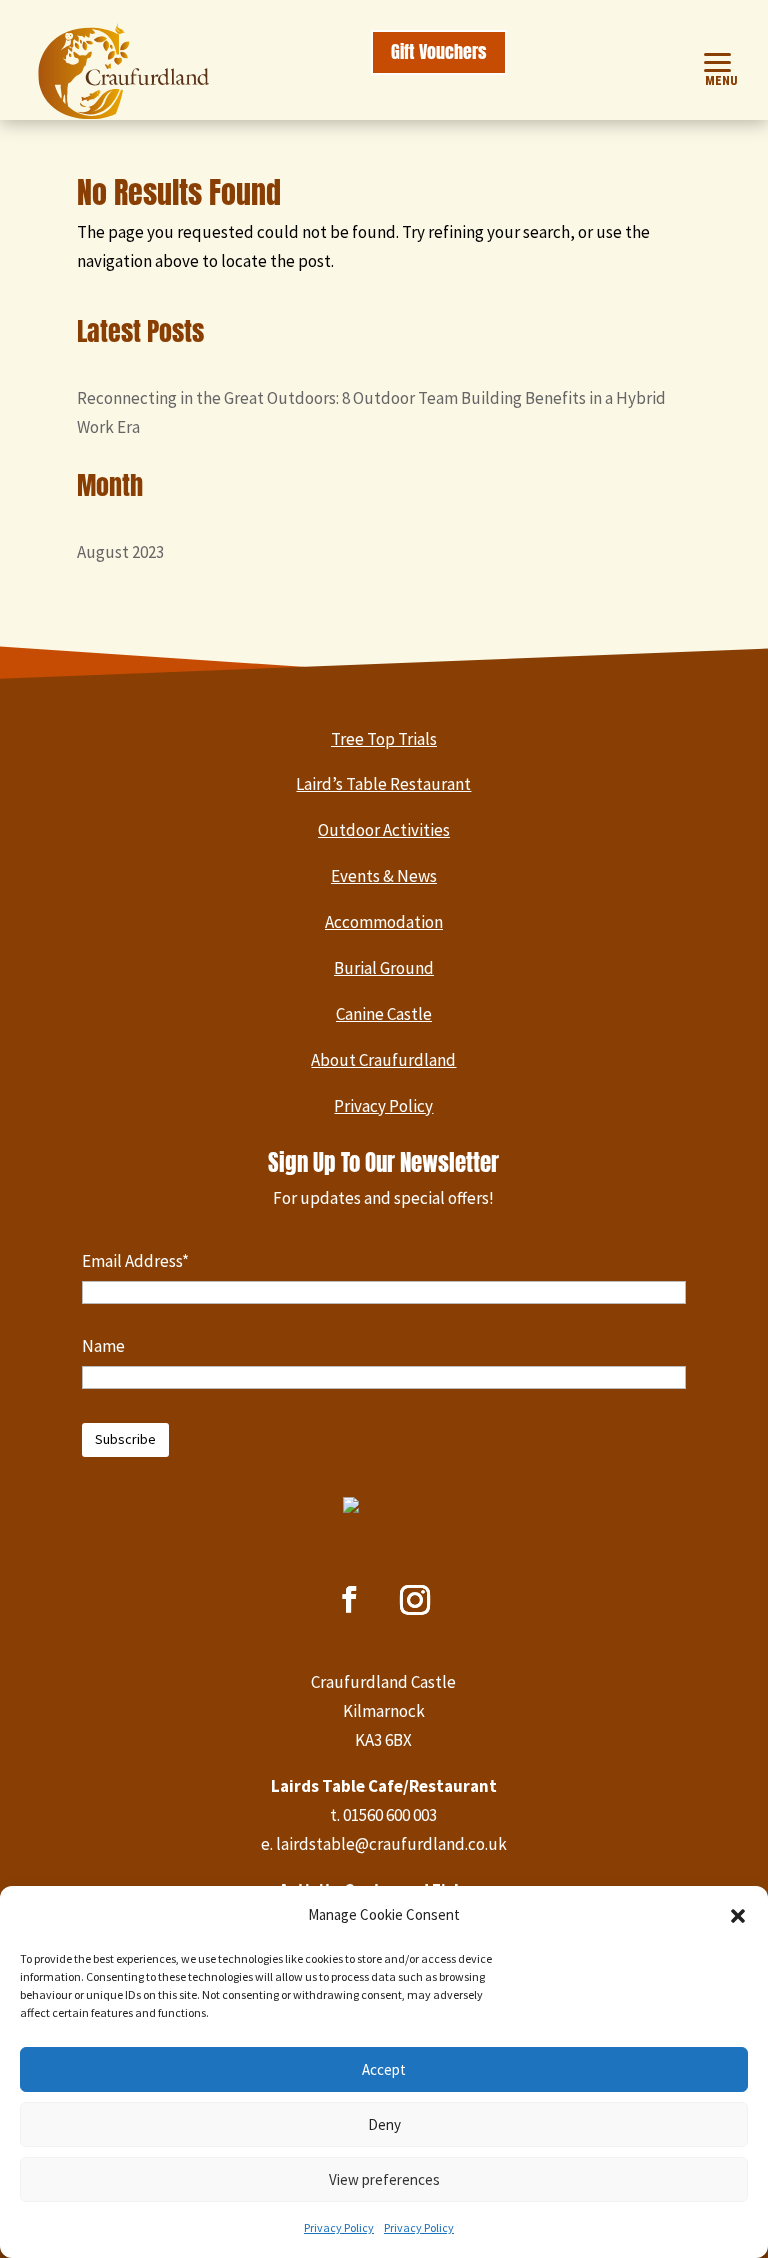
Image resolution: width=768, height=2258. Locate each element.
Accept (384, 2069)
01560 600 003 (390, 1815)
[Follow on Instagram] (415, 1600)
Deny (384, 2124)
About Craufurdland (383, 1060)
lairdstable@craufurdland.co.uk (391, 1844)
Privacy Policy (339, 2227)
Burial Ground (384, 968)
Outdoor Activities (384, 830)
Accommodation (384, 922)
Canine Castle (384, 1014)
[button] (738, 1916)
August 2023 (120, 552)
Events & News (384, 876)
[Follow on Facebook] (350, 1600)
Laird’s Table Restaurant (383, 784)
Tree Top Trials (384, 739)
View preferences (384, 2179)
